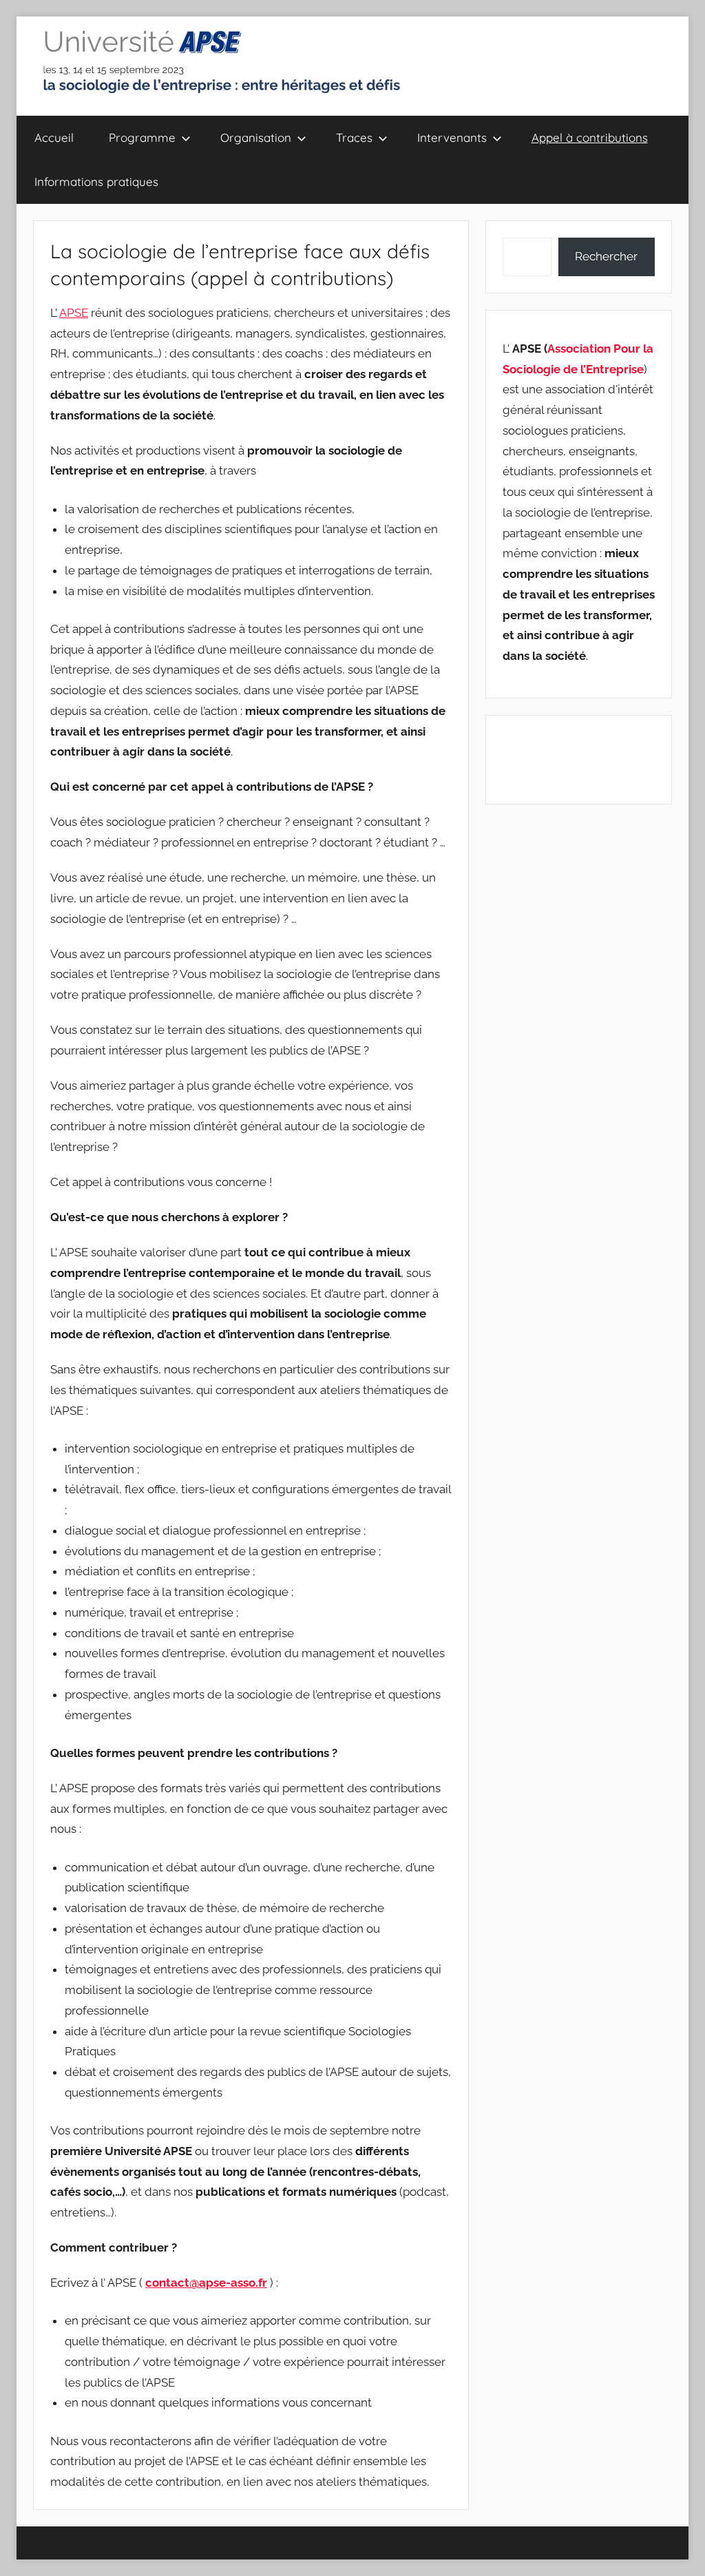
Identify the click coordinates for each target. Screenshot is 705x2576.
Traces (354, 137)
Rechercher (606, 256)
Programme (142, 137)
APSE (74, 313)
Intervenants (452, 137)
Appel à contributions (590, 137)
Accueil (54, 137)
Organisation (256, 137)
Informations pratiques (96, 181)
